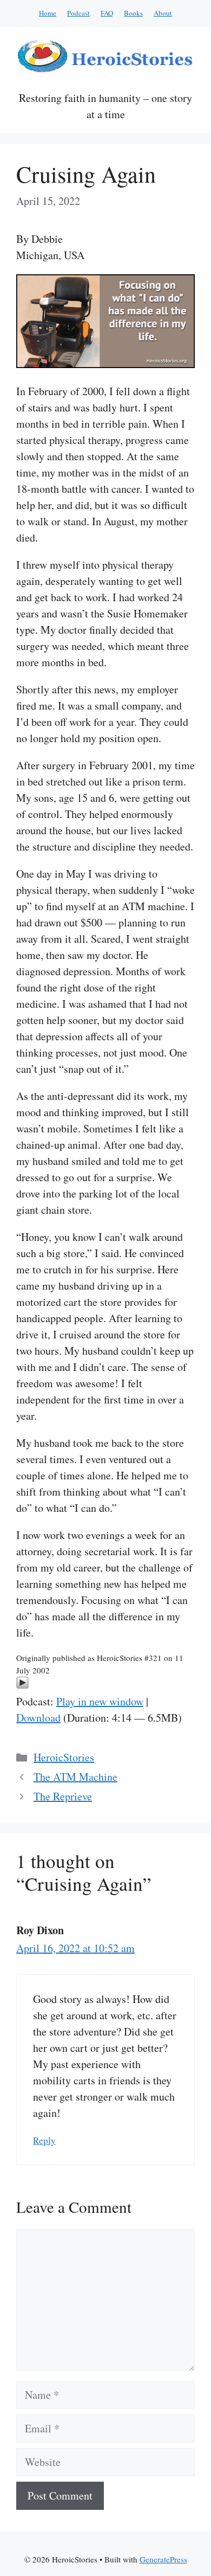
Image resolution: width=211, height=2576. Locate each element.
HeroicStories (64, 1757)
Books (133, 13)
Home (48, 13)
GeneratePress (163, 2559)
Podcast (78, 13)
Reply (44, 2140)
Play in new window (100, 1701)
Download (38, 1718)
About (163, 13)
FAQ (107, 13)
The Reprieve (63, 1796)
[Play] (22, 1685)
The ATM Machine (75, 1777)
